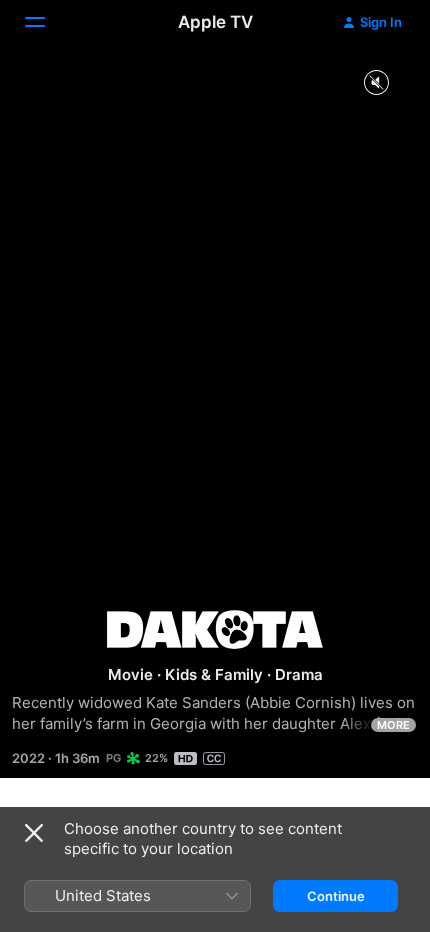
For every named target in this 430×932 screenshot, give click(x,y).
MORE (393, 725)
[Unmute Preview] (376, 83)
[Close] (34, 833)
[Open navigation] (47, 22)
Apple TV (215, 22)
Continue (336, 896)
